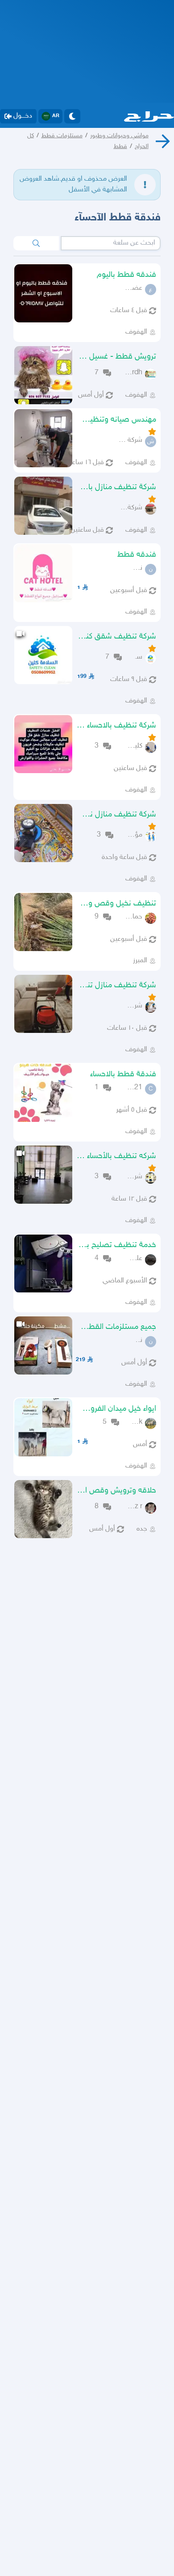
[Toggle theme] (72, 116)
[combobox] (111, 243)
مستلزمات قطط (62, 136)
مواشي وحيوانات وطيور (119, 136)
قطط (120, 146)
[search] (36, 243)
